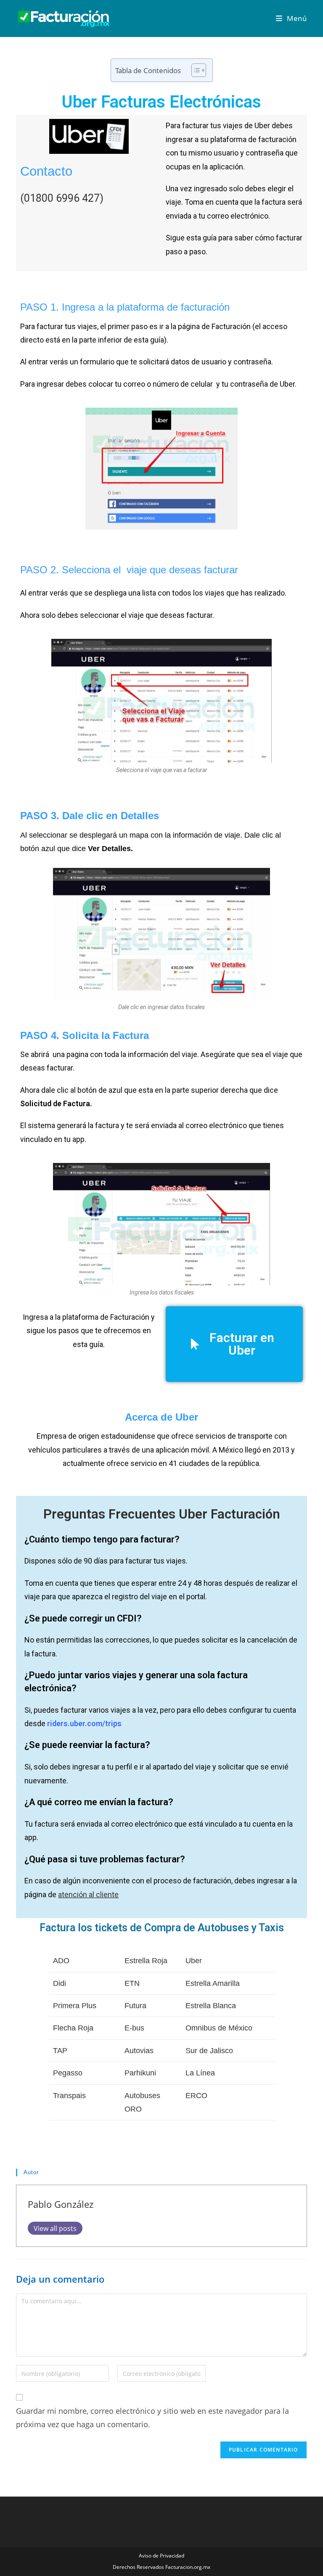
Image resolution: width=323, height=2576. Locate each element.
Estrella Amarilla (213, 1983)
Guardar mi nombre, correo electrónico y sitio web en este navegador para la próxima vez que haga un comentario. (152, 2418)
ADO (61, 1961)
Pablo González (61, 2204)
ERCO (196, 2096)
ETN (132, 1983)
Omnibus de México (219, 2028)
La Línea (200, 2073)
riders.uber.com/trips (84, 1723)
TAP (60, 2051)
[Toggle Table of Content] (195, 70)
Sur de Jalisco (209, 2051)
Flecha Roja (73, 2028)
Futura (135, 2006)
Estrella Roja (146, 1961)
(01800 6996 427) (62, 198)
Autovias (139, 2051)
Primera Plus (75, 2006)
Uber (194, 1961)
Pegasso (68, 2073)
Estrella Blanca (211, 2006)
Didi (60, 1983)
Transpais (69, 2096)
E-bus (134, 2028)
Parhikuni (140, 2073)
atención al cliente (88, 1894)
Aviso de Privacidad (161, 2556)
